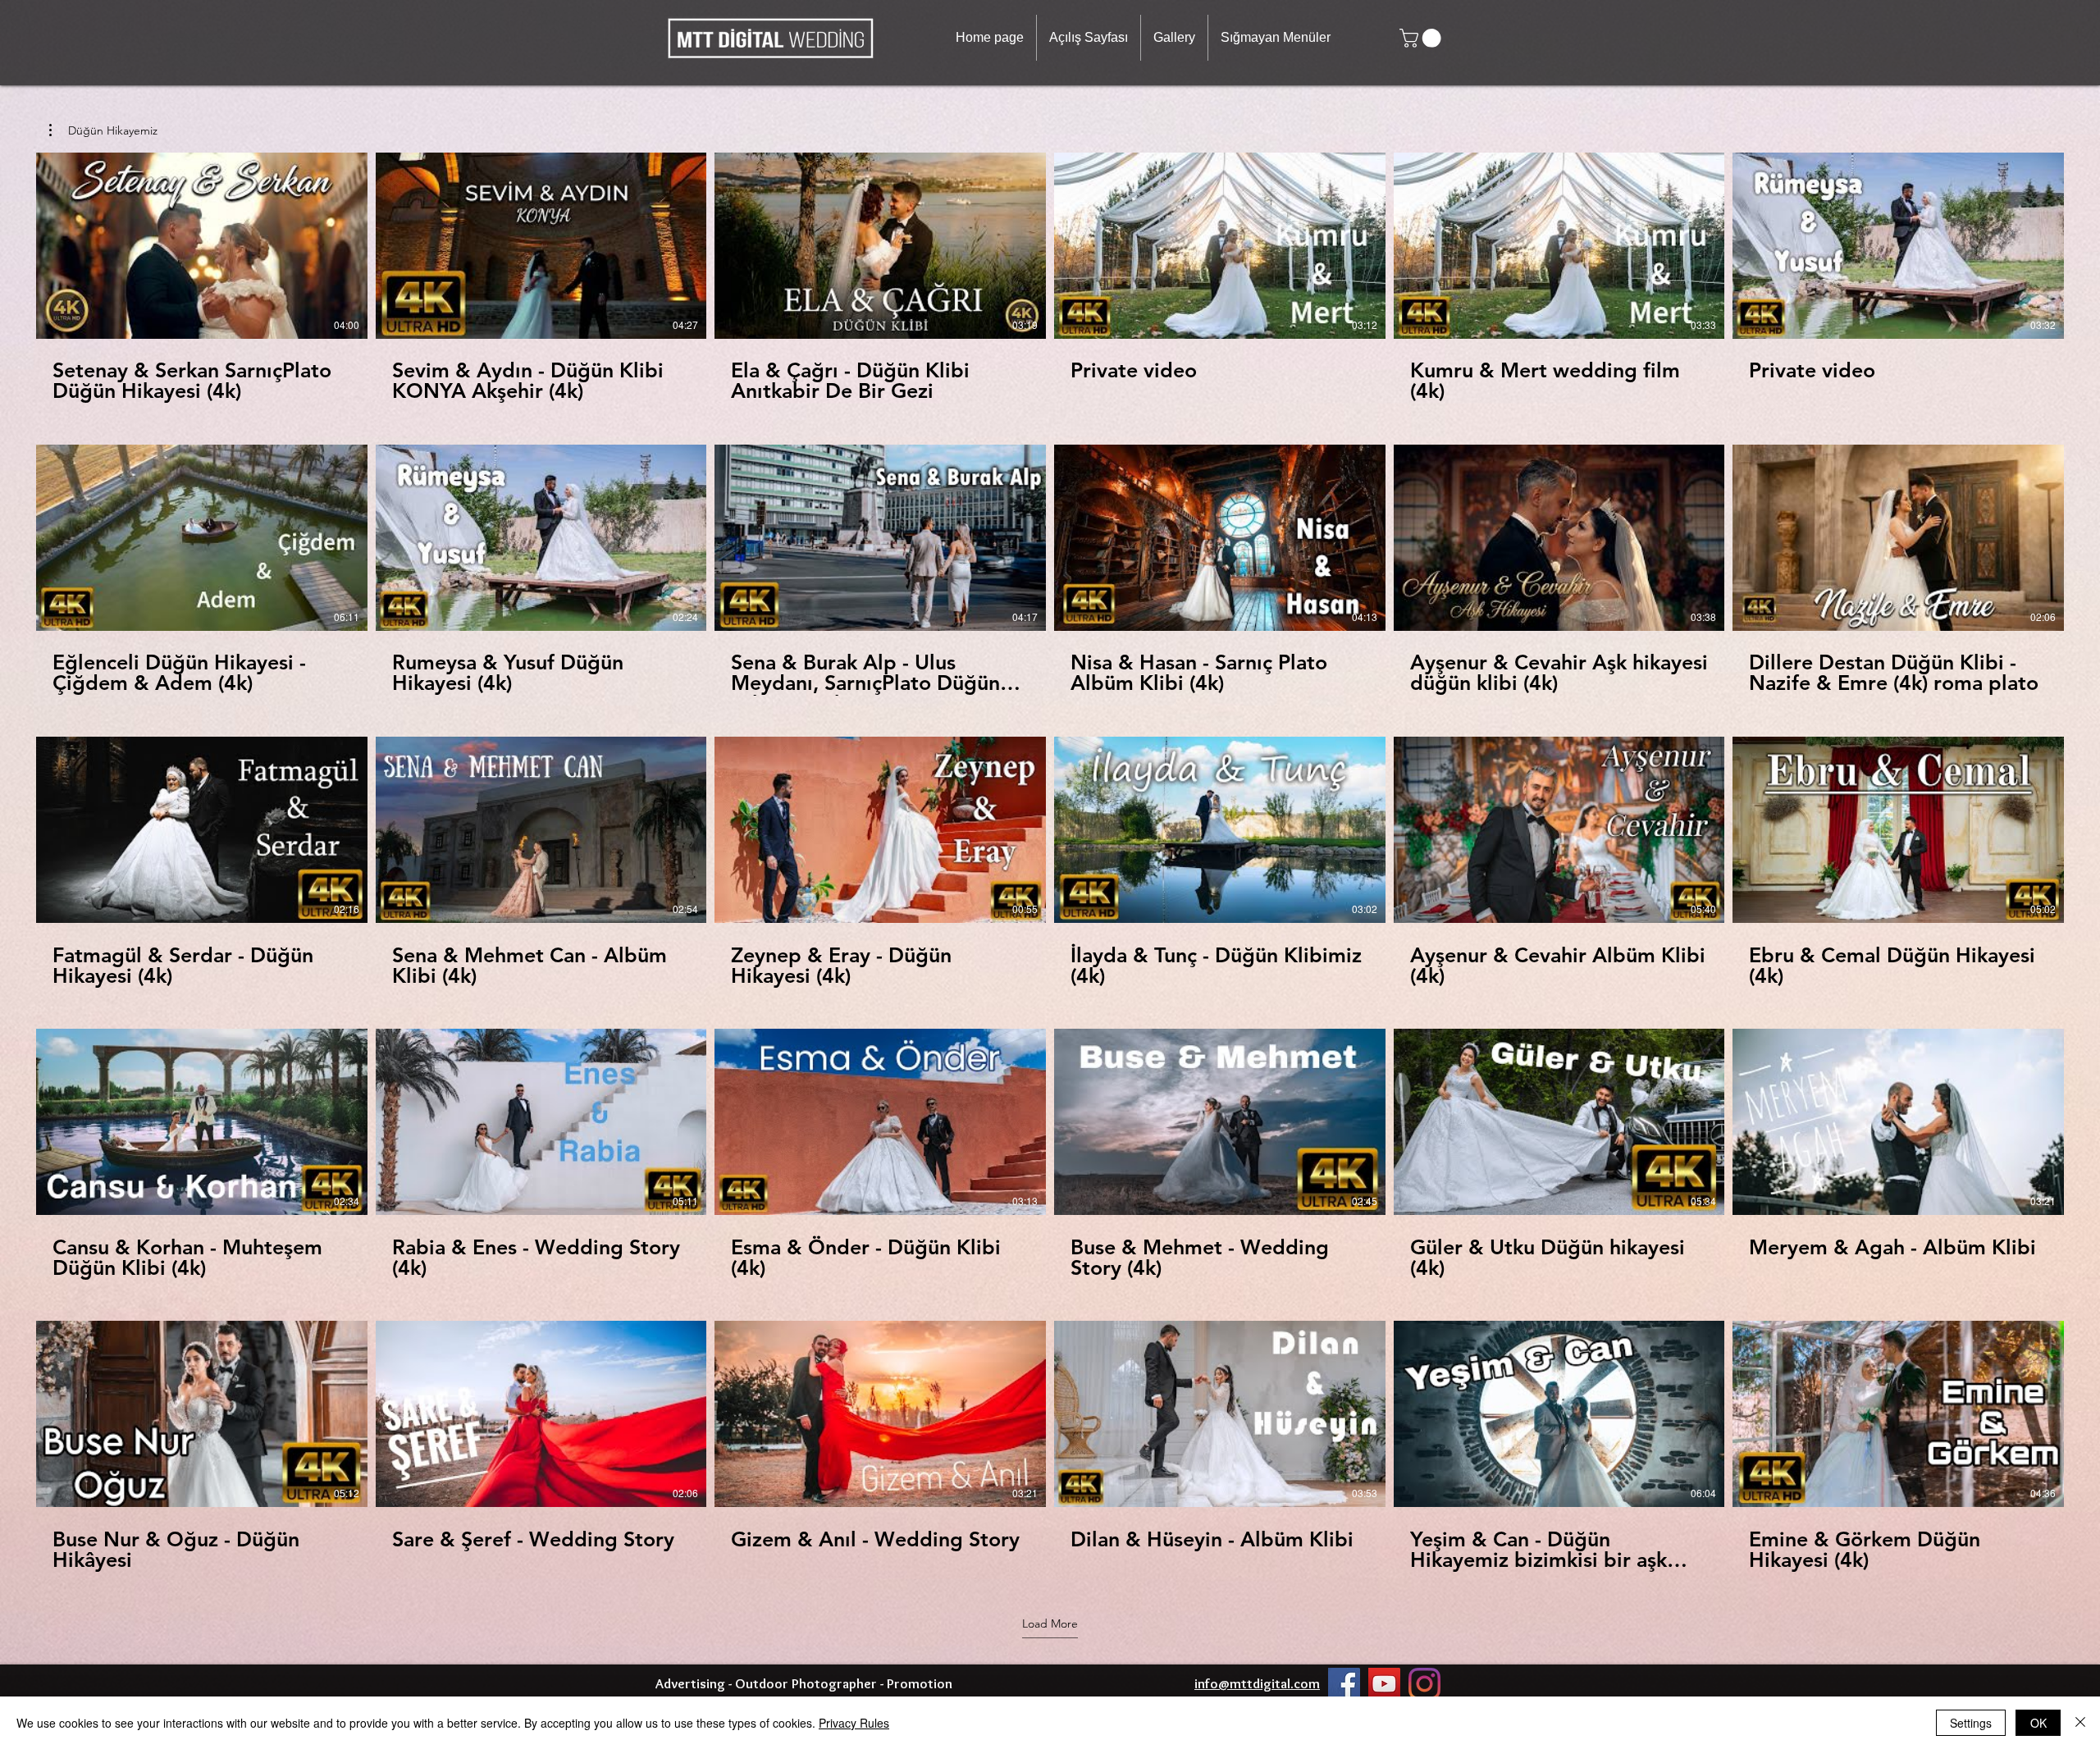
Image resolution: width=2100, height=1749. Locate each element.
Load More (1050, 1623)
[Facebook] (1344, 1684)
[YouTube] (1384, 1684)
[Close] (2080, 1723)
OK (2038, 1723)
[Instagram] (1424, 1684)
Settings (1971, 1723)
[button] (1174, 38)
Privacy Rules (854, 1723)
